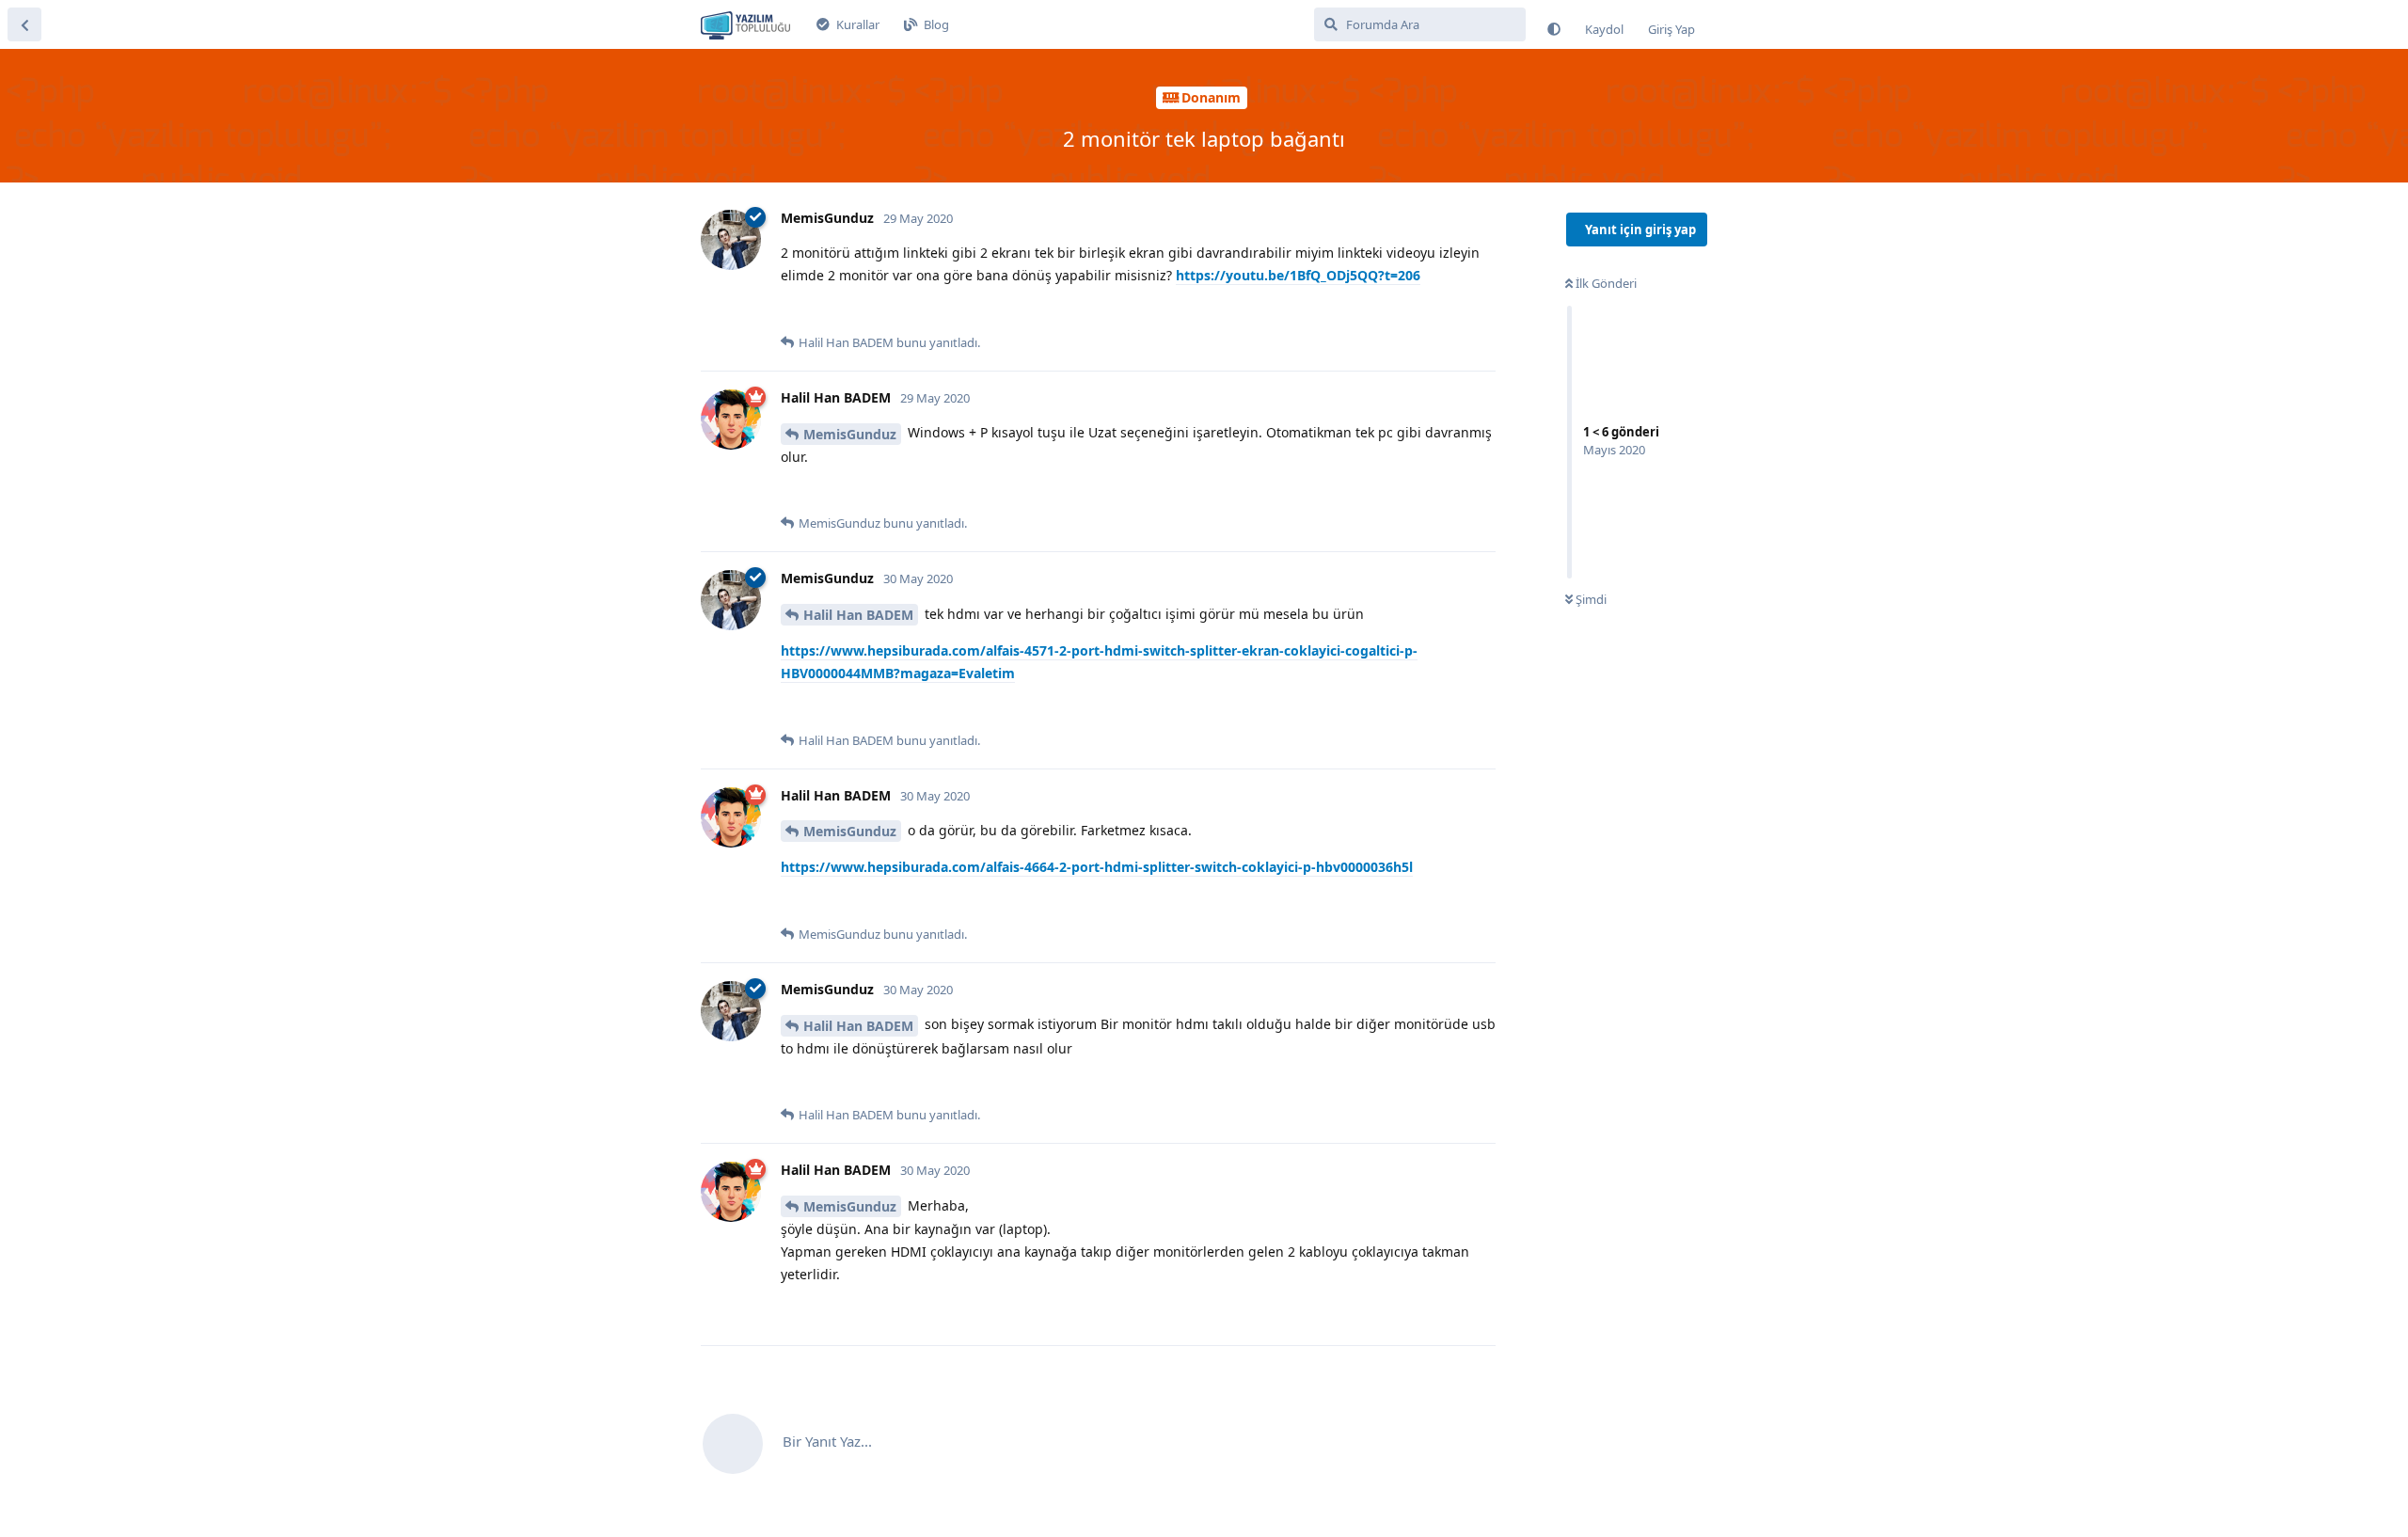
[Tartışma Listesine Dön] (24, 24)
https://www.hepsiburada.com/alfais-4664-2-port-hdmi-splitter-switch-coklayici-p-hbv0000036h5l (1097, 867)
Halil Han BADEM (858, 615)
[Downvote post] (831, 312)
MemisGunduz (850, 434)
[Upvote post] (792, 312)
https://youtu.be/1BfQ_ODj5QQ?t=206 (1298, 275)
